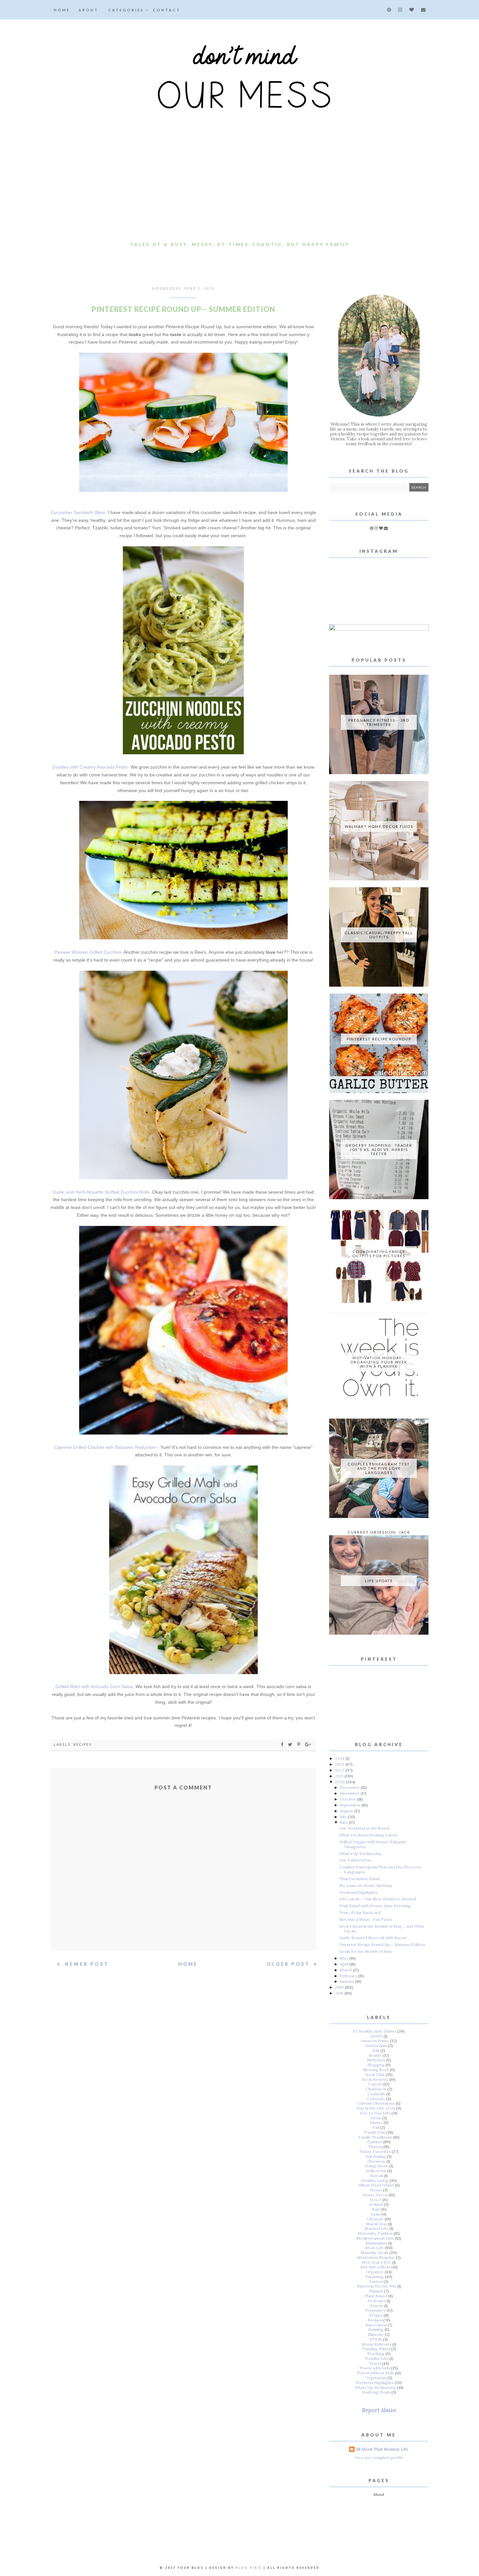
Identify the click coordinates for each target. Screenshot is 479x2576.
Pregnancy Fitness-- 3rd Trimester (379, 722)
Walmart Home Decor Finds (379, 826)
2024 (340, 1758)
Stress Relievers (377, 2344)
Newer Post (86, 1964)
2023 (340, 1764)
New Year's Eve (376, 2262)
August (347, 1811)
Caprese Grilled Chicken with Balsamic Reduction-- (107, 1447)
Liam (376, 2214)
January (348, 1981)
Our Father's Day (356, 1860)
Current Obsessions (376, 2103)
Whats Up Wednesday (375, 2387)
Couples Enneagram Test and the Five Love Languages (379, 1468)
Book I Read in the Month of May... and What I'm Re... (382, 1929)
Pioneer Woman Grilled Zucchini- (88, 952)
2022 (340, 1770)
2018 (340, 1993)
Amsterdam (376, 2046)
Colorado (376, 2099)
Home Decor (375, 2195)
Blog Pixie (249, 2568)
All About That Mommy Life (382, 2449)
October (348, 1799)
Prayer (377, 2306)
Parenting (375, 2277)
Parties (376, 2282)
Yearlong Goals (376, 2392)
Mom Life (375, 2248)
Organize (375, 2272)
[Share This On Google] (308, 1744)
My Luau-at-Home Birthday (366, 1885)
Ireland (376, 2204)
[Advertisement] (239, 190)
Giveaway (376, 2161)
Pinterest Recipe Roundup (379, 1039)
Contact (167, 10)
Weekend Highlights (358, 1892)
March (347, 1970)
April (345, 1964)
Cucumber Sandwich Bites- (79, 512)
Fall (376, 2127)
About (88, 10)
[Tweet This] (291, 1744)
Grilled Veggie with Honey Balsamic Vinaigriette (373, 1844)
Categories (127, 10)
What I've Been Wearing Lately (368, 1835)
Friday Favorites (375, 2151)
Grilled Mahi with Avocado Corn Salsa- (95, 1686)
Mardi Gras (377, 2224)
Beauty (376, 2055)
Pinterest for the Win (377, 2286)
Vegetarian (376, 2378)
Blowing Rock (376, 2070)
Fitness (375, 2147)
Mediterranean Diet (375, 2238)
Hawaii (376, 2176)
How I (376, 2200)
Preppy (376, 2315)
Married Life (377, 2228)
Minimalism (376, 2243)
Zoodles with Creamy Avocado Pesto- (91, 767)
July (344, 1817)
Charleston (376, 2089)
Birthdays (376, 2060)
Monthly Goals (375, 2252)
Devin (376, 2118)
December (350, 1787)
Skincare (376, 2334)
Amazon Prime (375, 2041)
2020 (340, 1782)
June (344, 1822)
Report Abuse (379, 2410)
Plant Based (376, 2296)
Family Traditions (375, 2137)
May (345, 1958)
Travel (375, 2363)
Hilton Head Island (376, 2185)
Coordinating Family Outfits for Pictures (379, 1254)
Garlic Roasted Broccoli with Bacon (373, 1938)
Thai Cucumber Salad (359, 1879)
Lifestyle (375, 2219)
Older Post (290, 1964)
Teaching (376, 2354)
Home (62, 10)
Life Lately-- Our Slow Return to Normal (378, 1899)
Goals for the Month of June (366, 1951)
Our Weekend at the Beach (364, 1828)
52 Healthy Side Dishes (375, 2031)
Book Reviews (375, 2079)
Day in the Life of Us (376, 2108)
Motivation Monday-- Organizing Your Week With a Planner (379, 1362)
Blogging (376, 2065)
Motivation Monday (376, 2257)
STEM (376, 2339)
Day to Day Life (375, 2113)
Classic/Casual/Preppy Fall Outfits (379, 935)
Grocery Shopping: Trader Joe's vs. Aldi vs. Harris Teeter (379, 1149)
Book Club (375, 2075)
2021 (340, 1776)
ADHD (376, 2036)
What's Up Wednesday (361, 1854)
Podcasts (377, 2301)
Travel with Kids (375, 2368)
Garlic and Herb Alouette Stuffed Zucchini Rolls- (102, 1192)
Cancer (375, 2084)
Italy (376, 2209)
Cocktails (376, 2094)
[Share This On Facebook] (283, 1744)
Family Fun (375, 2132)
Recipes (82, 1744)
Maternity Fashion (375, 2233)
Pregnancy (376, 2310)
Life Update (379, 1581)
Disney (376, 2122)
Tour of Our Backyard (360, 1913)
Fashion (375, 2142)
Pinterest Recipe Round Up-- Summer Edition (382, 1944)
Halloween (376, 2171)
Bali (376, 2050)
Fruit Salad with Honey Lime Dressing (375, 1906)
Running (376, 2329)
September (351, 1805)
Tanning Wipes (376, 2349)
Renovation (376, 2325)
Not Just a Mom (375, 2267)
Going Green (377, 2166)
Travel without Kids (375, 2373)
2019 (340, 1987)
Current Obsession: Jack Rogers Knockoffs (379, 1534)
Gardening (376, 2156)
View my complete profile (379, 2458)
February (349, 1976)
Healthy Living (375, 2180)
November (350, 1793)
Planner (376, 2291)
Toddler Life (377, 2358)
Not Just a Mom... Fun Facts (366, 1919)
